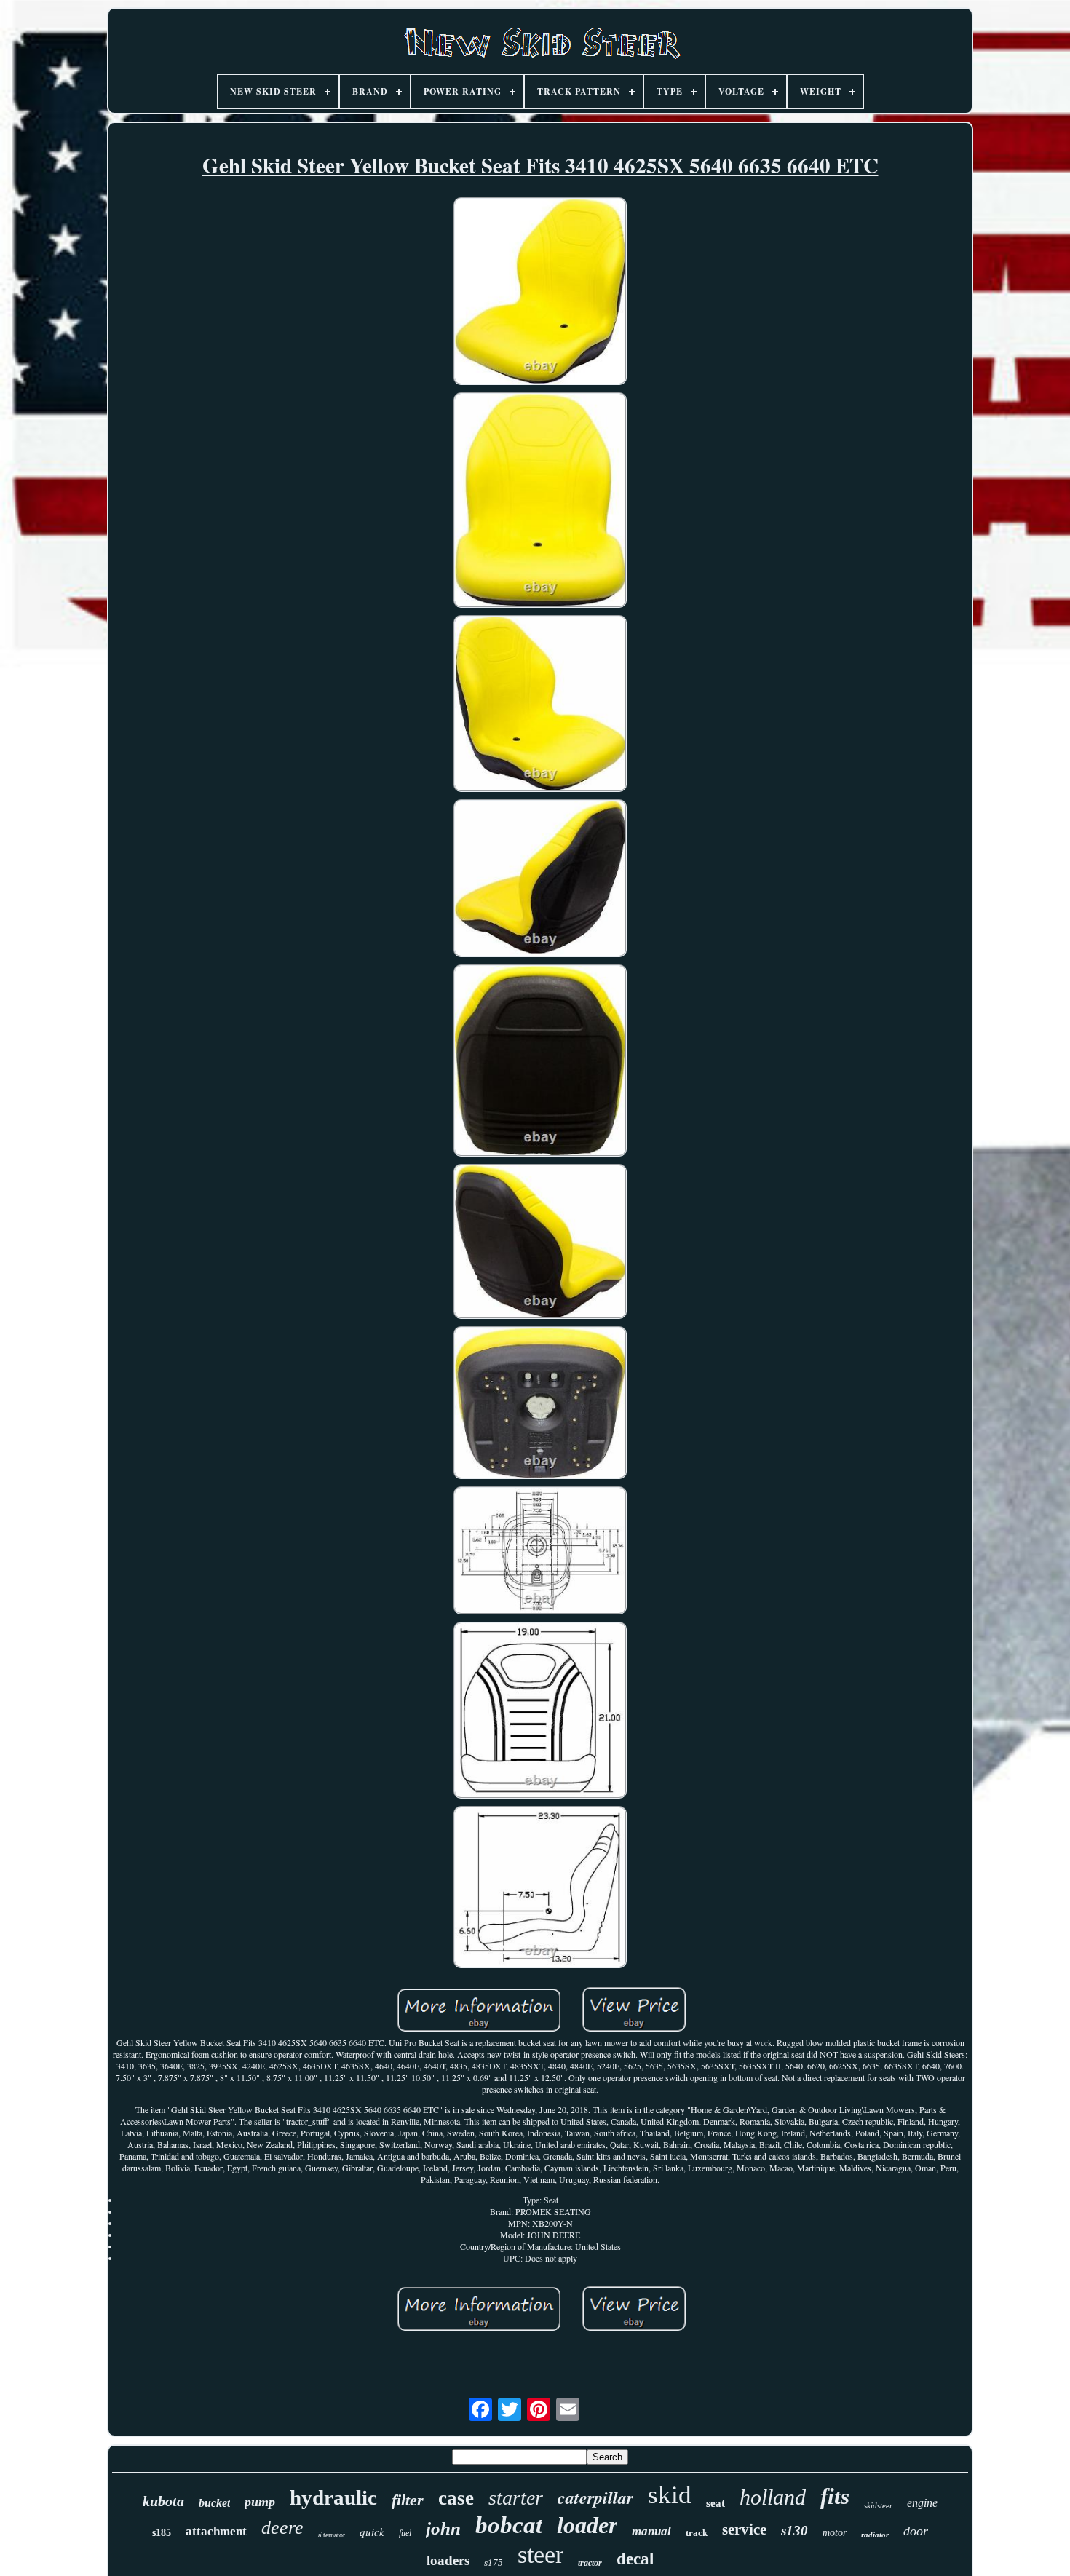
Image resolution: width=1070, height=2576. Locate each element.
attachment (216, 2531)
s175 (494, 2563)
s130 (794, 2531)
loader (587, 2525)
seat (716, 2503)
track (697, 2533)
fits (835, 2496)
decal (635, 2559)
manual (651, 2531)
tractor (590, 2563)
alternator (332, 2535)
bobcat (509, 2525)
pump (260, 2502)
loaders (448, 2560)
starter (516, 2498)
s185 (162, 2533)
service (744, 2529)
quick (372, 2532)
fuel (405, 2533)
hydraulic (333, 2497)
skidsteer (878, 2505)
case (456, 2498)
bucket (214, 2503)
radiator (875, 2535)
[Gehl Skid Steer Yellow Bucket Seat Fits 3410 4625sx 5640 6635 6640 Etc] (540, 293)
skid (670, 2495)
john (443, 2528)
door (916, 2531)
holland (773, 2497)
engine (922, 2503)
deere (282, 2528)
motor (835, 2533)
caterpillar (595, 2497)
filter (408, 2500)
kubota (163, 2501)
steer (540, 2555)
